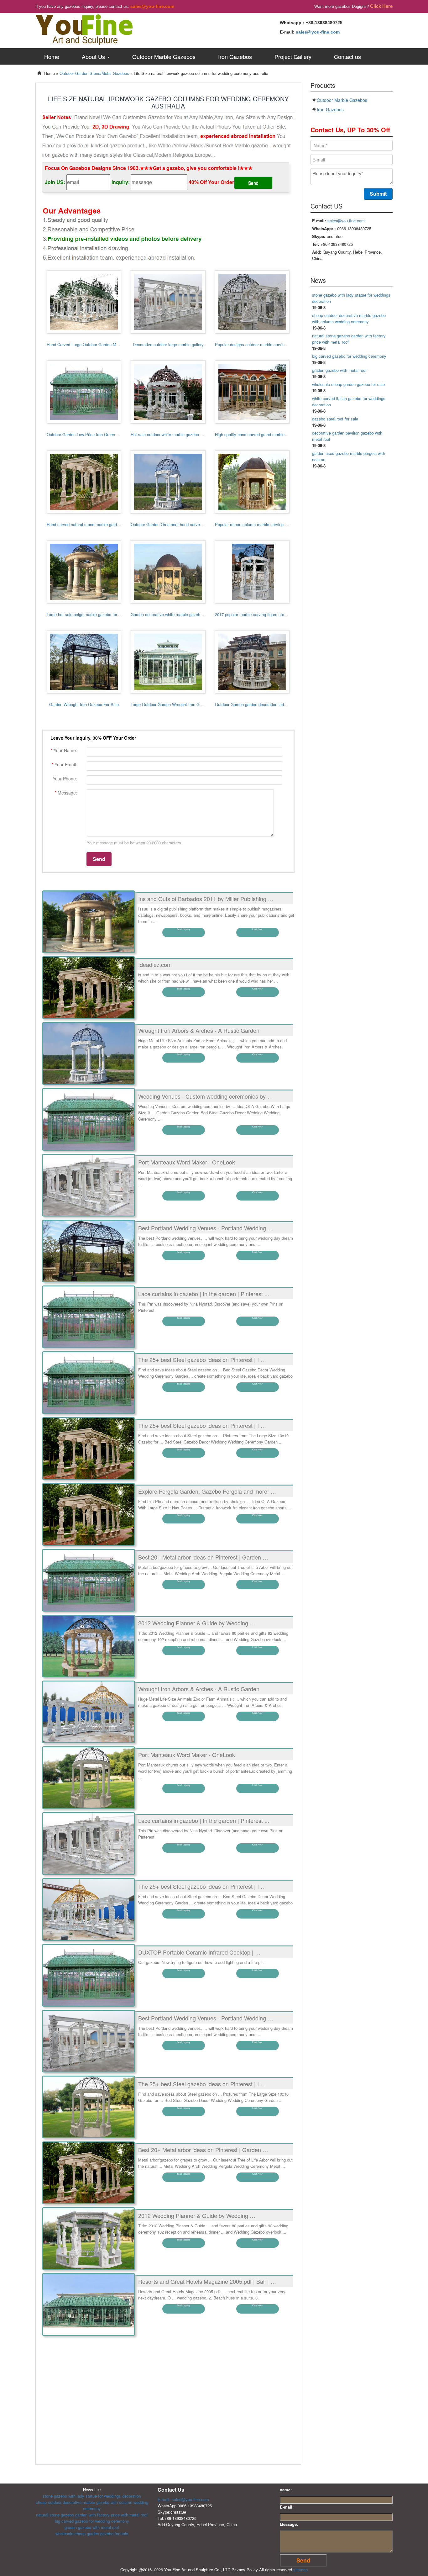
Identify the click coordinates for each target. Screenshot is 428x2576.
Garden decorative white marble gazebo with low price (179, 614)
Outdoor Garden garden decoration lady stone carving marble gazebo (277, 704)
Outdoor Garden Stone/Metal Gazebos (94, 73)
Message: (289, 2524)
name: (286, 2490)
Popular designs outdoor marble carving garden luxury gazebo (271, 344)
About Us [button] (94, 56)
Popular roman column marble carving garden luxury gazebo (269, 524)
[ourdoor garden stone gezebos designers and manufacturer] (84, 29)
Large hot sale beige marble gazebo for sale (86, 614)
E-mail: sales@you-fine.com (183, 2499)
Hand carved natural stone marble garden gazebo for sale (99, 524)
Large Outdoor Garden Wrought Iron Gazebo (171, 704)
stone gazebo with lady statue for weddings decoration (92, 2496)
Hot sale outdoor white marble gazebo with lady (173, 434)
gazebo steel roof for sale (335, 419)
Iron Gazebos (235, 56)
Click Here (381, 6)
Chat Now (257, 929)
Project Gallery (293, 56)
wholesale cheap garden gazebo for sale (348, 384)
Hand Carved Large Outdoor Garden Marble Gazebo (94, 344)
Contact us (347, 56)
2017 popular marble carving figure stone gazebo (259, 614)
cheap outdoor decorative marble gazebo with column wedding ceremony (349, 318)
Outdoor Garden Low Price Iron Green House (87, 434)
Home (52, 56)
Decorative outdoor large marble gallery (168, 344)
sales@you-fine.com (152, 6)
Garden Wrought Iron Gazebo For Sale (84, 704)
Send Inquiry (184, 929)
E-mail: (287, 2507)
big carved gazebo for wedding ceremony (349, 356)
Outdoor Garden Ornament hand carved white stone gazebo (185, 524)
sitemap (300, 2570)
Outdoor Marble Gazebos (164, 56)
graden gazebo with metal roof (339, 370)
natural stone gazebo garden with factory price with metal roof (92, 2515)
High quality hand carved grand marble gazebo (257, 434)
